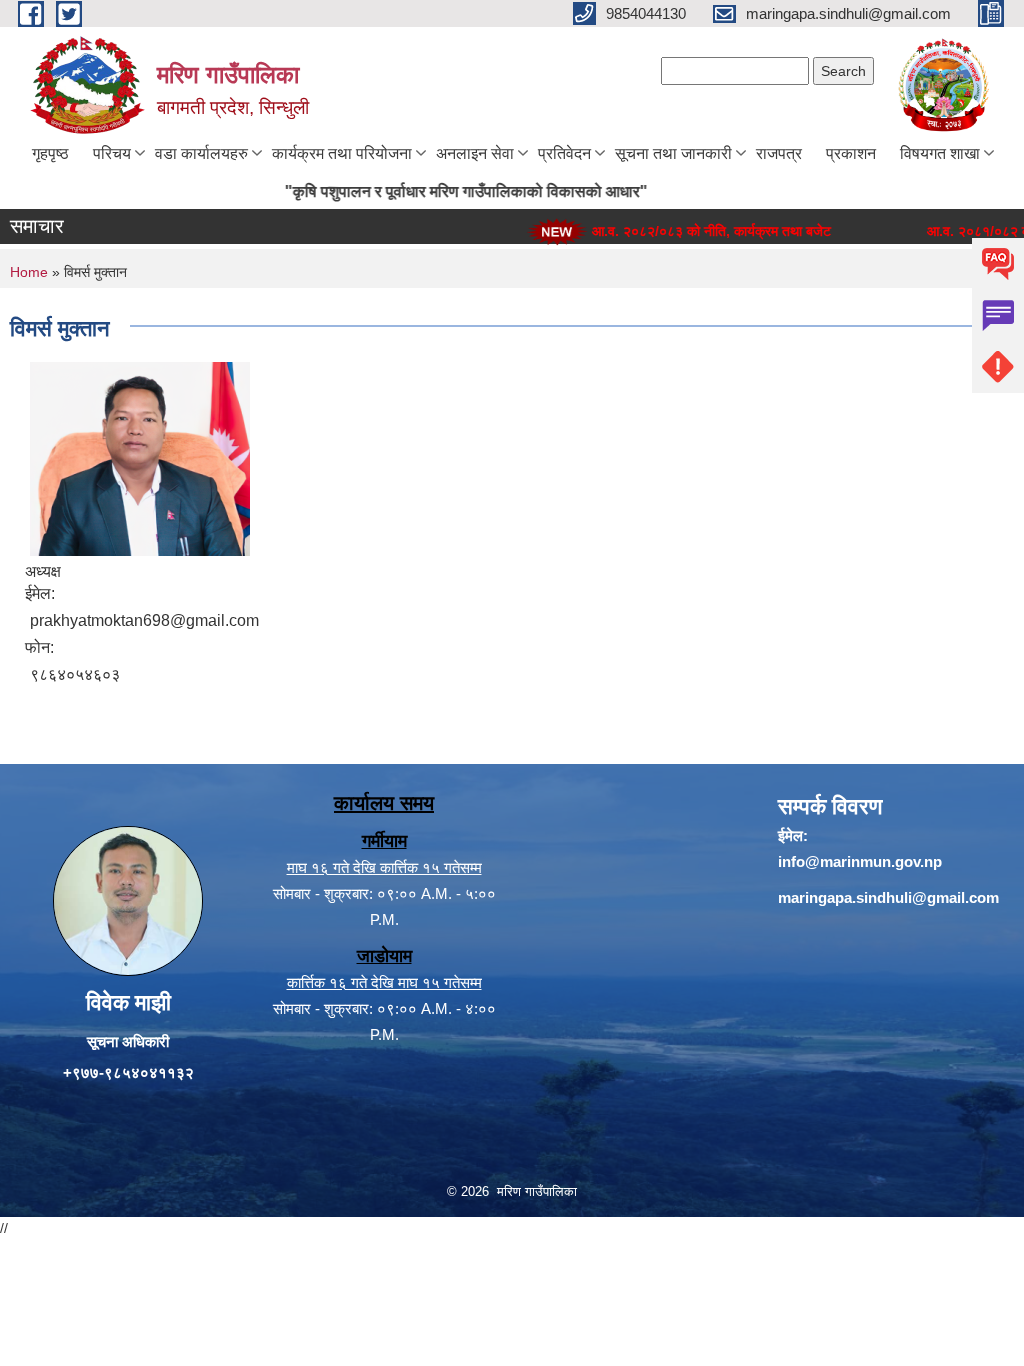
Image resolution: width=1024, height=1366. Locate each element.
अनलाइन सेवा (475, 153)
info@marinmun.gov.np (860, 861)
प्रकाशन (851, 153)
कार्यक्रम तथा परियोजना (342, 153)
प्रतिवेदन (564, 153)
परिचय (112, 153)
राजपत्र (779, 153)
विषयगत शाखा (940, 153)
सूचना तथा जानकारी (673, 153)
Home (29, 272)
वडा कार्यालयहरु (201, 153)
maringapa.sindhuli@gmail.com (888, 897)
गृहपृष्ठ (50, 153)
